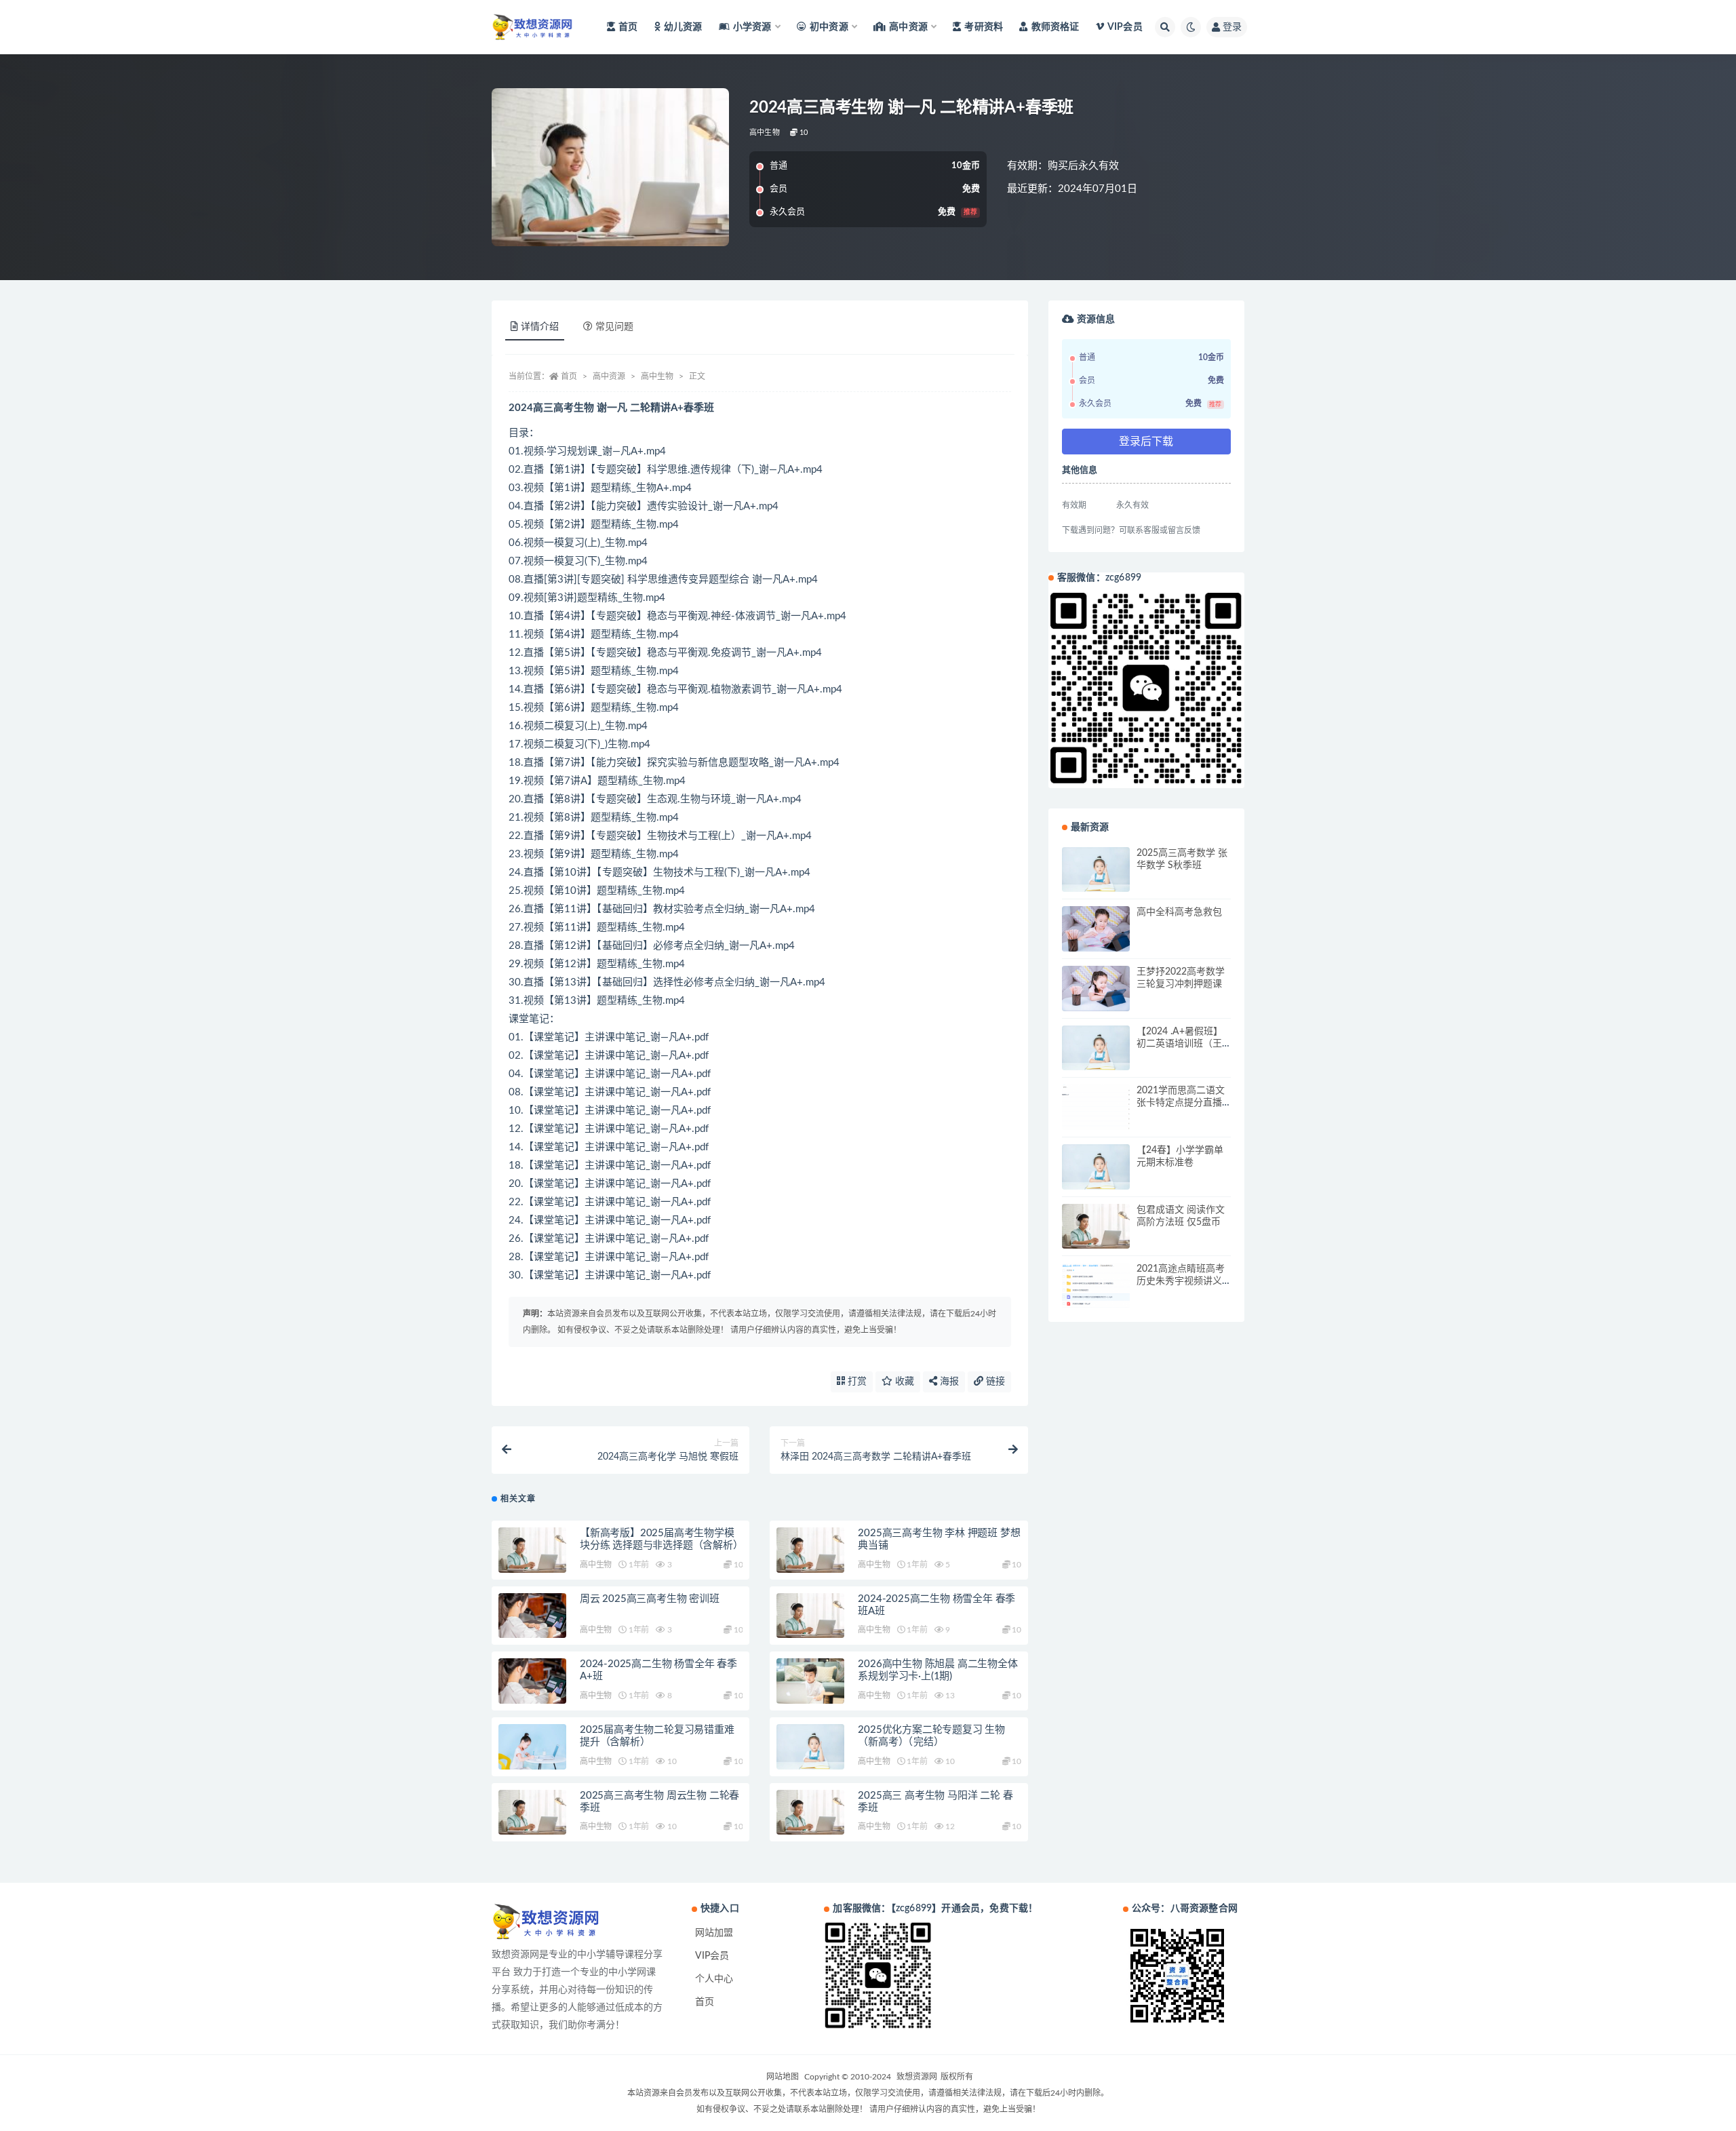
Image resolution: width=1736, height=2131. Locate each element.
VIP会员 (1125, 27)
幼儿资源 (683, 27)
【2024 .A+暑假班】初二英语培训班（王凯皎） (1180, 1044)
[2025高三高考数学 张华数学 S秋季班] (1096, 870)
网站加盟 (714, 1933)
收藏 (903, 1382)
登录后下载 (1146, 442)
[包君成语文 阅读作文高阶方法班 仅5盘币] (1096, 1227)
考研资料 (984, 27)
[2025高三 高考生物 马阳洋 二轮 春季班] (810, 1813)
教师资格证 (1055, 27)
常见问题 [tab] (614, 327)
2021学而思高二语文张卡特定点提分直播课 (1181, 1103)
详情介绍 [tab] (540, 327)
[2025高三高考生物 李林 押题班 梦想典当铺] (810, 1550)
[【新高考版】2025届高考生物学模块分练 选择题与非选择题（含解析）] (532, 1550)
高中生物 (765, 133)
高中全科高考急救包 (1179, 912)
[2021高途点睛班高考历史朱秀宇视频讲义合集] (1096, 1286)
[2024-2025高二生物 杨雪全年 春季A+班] (532, 1681)
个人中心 (714, 1979)
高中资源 (609, 376)
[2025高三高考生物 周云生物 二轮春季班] (532, 1813)
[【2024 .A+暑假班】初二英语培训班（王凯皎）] (1096, 1048)
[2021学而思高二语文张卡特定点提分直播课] (1096, 1107)
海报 (948, 1382)
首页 (628, 27)
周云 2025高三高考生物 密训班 (650, 1599)
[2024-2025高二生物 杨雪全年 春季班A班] (810, 1616)
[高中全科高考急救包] (1096, 929)
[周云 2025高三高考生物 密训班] (532, 1616)
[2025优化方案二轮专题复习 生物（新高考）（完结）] (810, 1747)
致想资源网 (917, 2077)
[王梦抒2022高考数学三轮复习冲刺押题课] (1096, 989)
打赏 (856, 1382)
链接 (994, 1382)
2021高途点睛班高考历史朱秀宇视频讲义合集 (1181, 1281)
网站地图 (783, 2077)
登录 (1232, 27)
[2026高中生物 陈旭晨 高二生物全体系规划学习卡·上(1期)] (810, 1681)
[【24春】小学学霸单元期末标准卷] (1096, 1167)
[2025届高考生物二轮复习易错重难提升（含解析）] (532, 1747)
